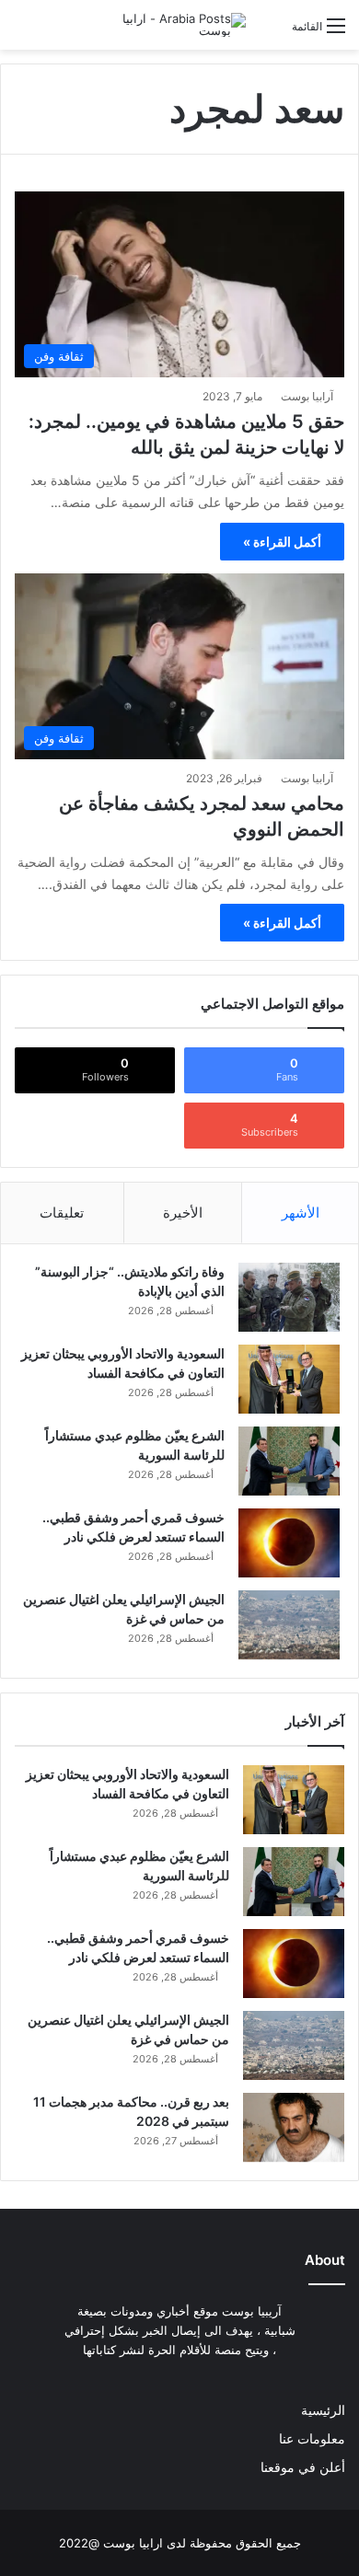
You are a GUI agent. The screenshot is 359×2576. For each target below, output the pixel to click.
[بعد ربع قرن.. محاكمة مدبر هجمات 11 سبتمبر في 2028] (294, 2127)
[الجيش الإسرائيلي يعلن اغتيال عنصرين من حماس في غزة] (289, 1625)
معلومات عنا (312, 2439)
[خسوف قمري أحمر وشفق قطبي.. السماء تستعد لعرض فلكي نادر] (289, 1543)
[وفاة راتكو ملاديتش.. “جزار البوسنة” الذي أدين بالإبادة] (289, 1297)
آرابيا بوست (307, 396)
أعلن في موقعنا (303, 2467)
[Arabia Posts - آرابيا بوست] (172, 25)
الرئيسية (323, 2410)
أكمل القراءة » (282, 542)
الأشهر (301, 1213)
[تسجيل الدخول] (269, 33)
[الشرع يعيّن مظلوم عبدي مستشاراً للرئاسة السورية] (289, 1461)
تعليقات (62, 1213)
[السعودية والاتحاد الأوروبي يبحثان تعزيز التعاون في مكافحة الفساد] (289, 1379)
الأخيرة (183, 1213)
